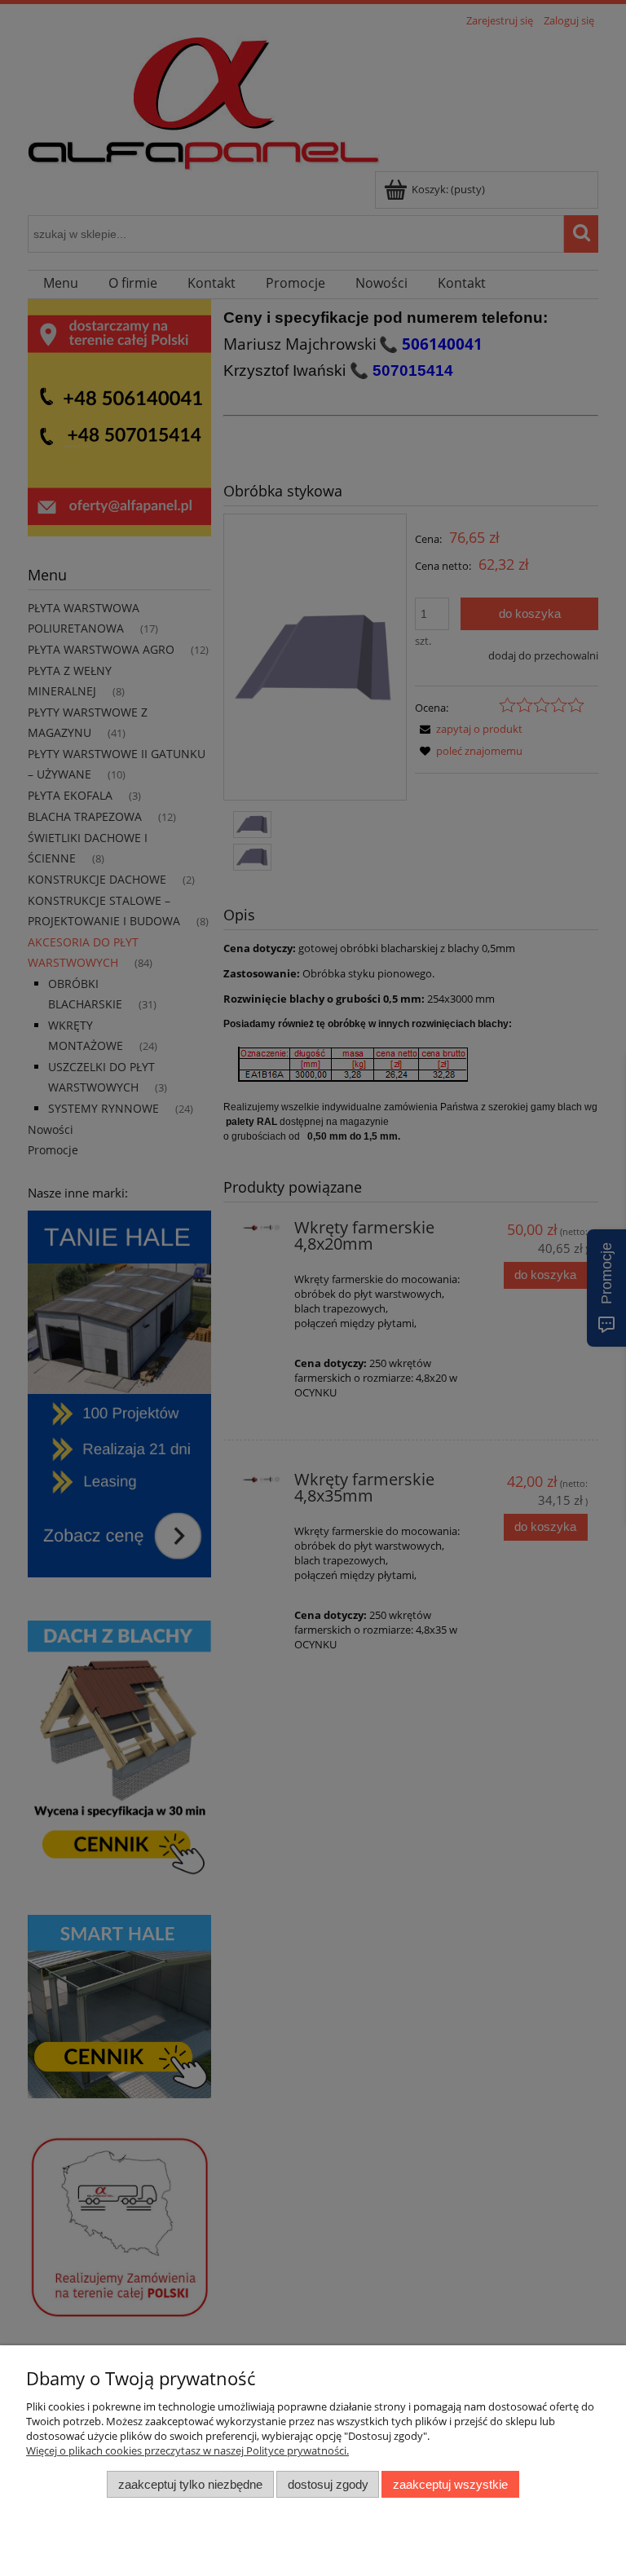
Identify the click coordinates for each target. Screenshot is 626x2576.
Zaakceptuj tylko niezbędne (190, 2484)
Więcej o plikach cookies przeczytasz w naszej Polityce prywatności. (187, 2450)
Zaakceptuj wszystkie (450, 2484)
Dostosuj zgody (328, 2484)
